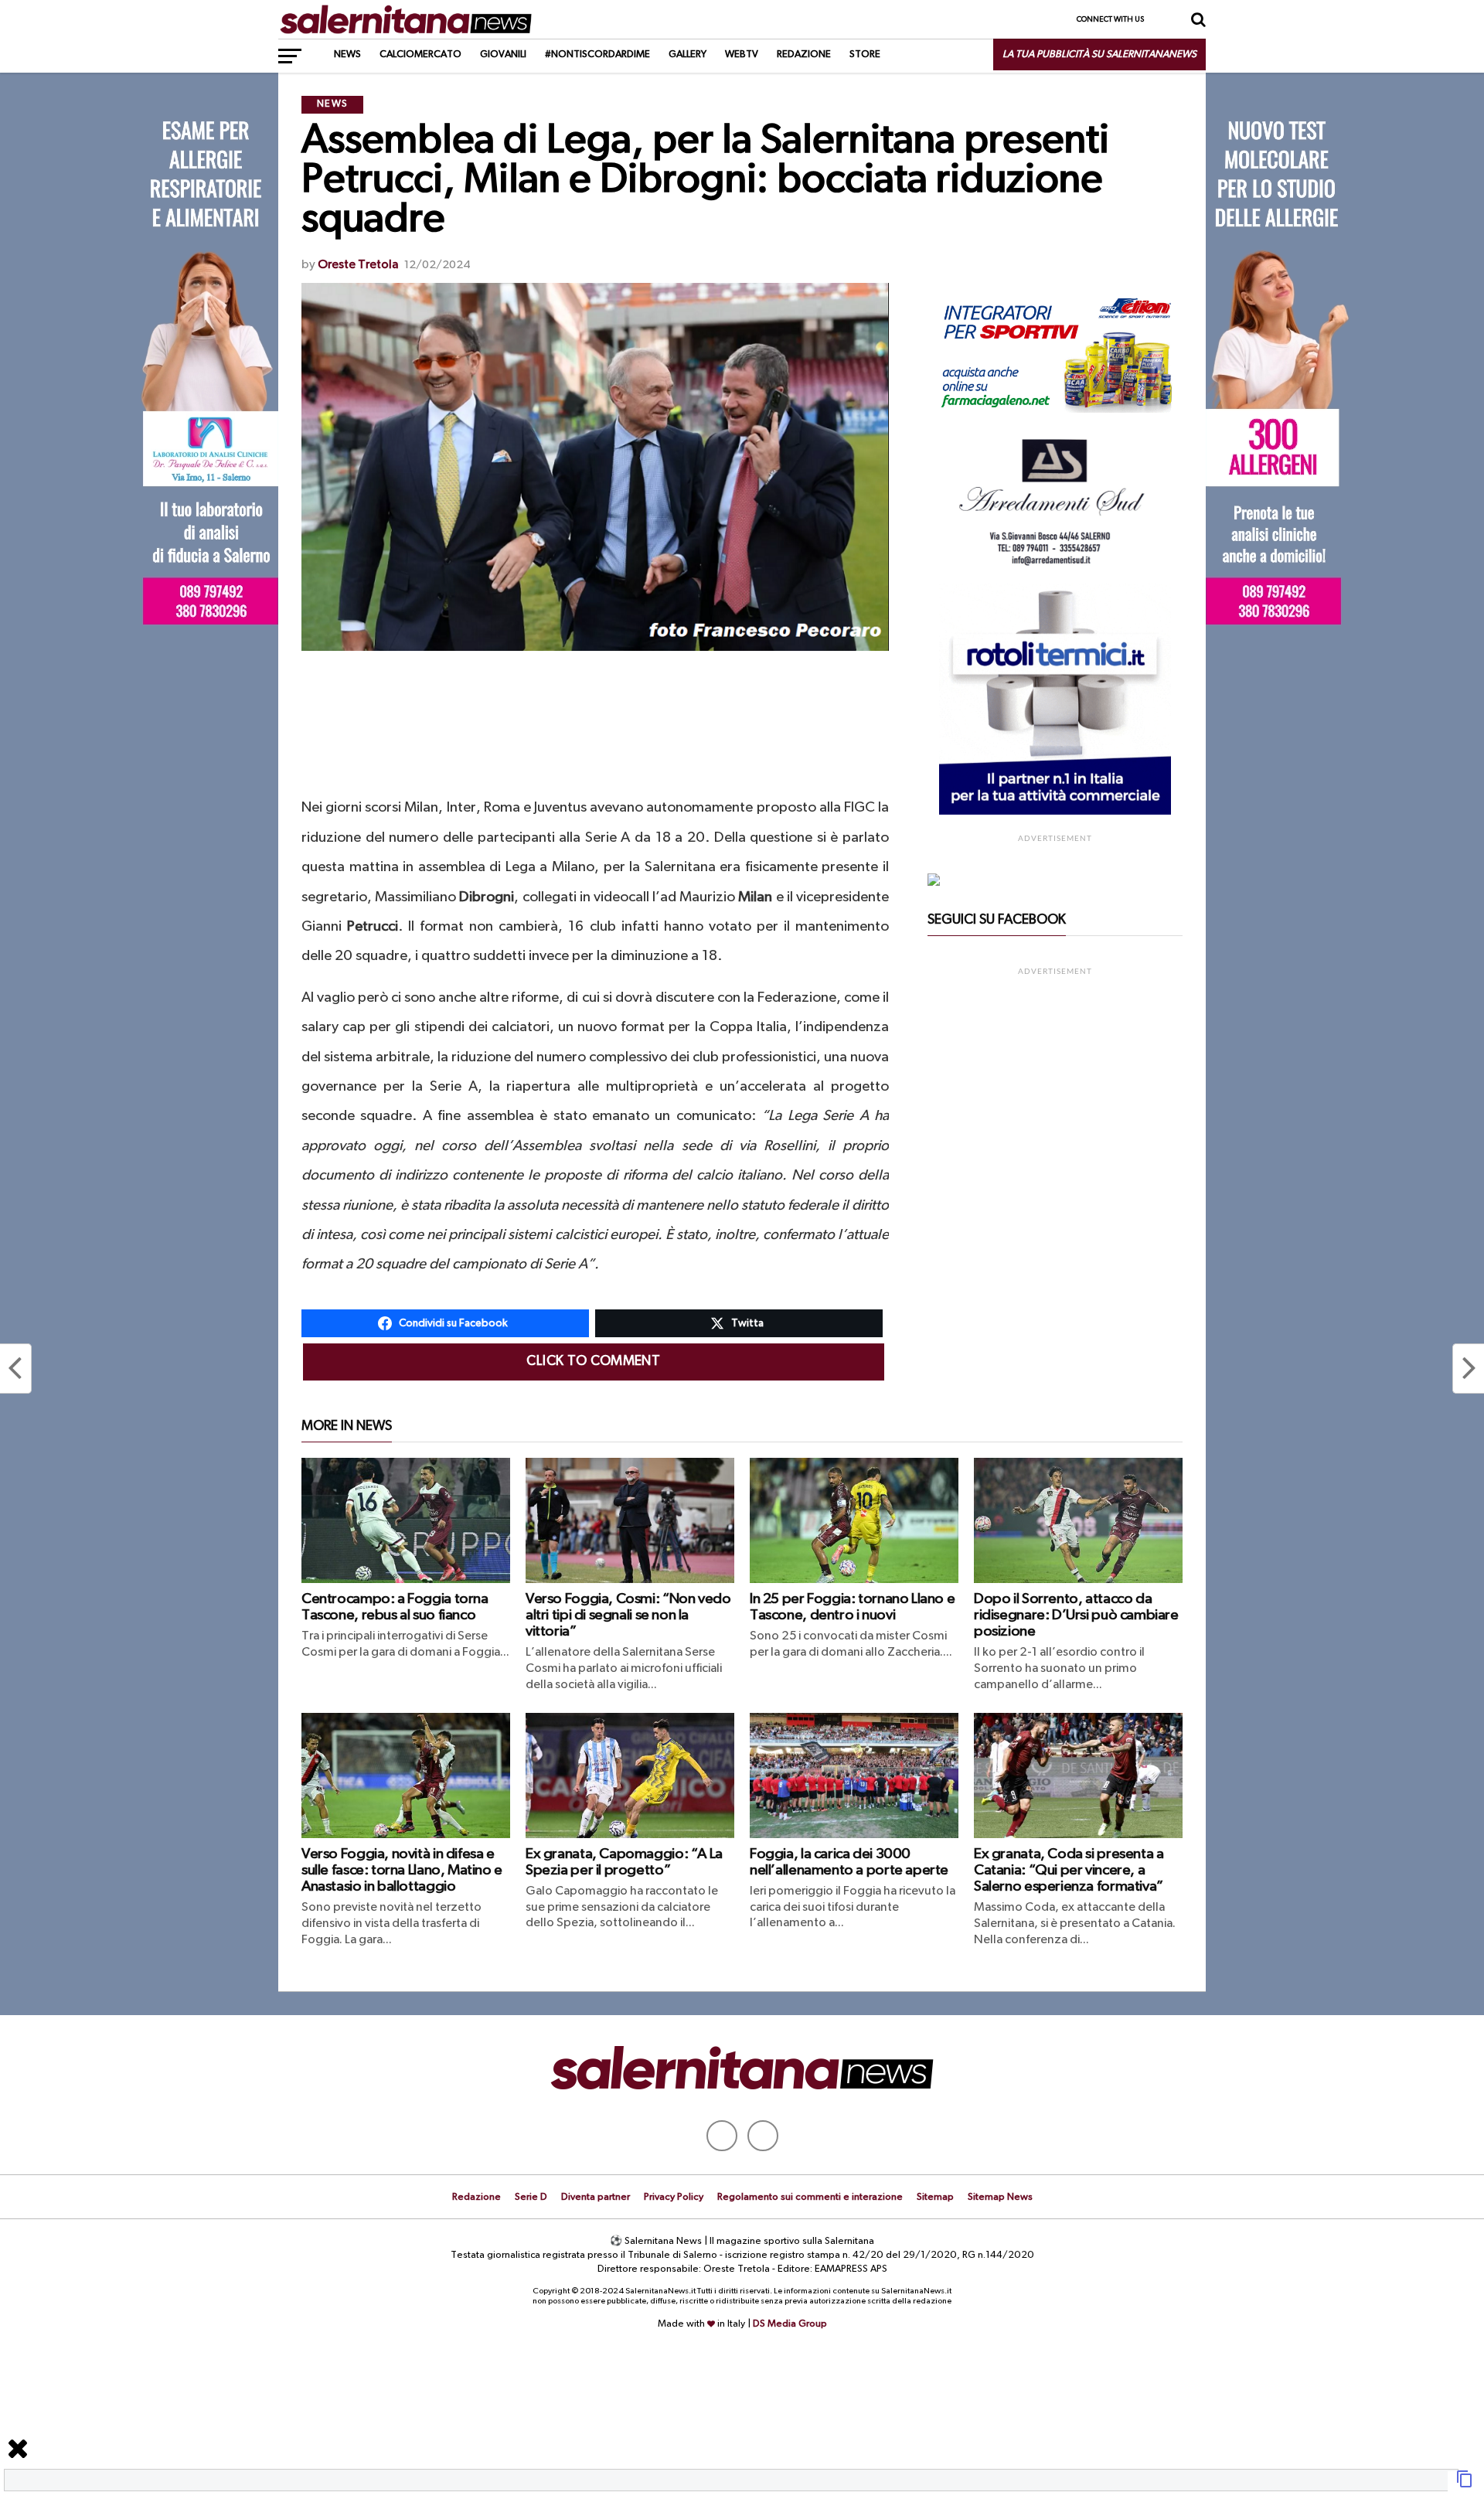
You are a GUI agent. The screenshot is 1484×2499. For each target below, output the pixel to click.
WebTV (742, 54)
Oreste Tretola (358, 265)
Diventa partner (596, 2197)
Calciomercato (420, 54)
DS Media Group (790, 2324)
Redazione (804, 54)
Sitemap (935, 2197)
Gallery (688, 54)
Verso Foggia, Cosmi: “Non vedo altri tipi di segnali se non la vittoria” (628, 1615)
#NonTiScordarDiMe (597, 54)
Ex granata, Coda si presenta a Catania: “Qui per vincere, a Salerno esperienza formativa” (1069, 1870)
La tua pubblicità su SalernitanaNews (1099, 54)
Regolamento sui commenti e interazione (810, 2197)
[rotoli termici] (1055, 812)
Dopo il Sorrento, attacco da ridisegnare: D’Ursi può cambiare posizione (1076, 1615)
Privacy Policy (674, 2197)
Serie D (531, 2197)
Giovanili (503, 54)
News (347, 54)
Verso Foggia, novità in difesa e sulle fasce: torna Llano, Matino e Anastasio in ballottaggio (402, 1870)
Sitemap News (1000, 2197)
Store (865, 54)
